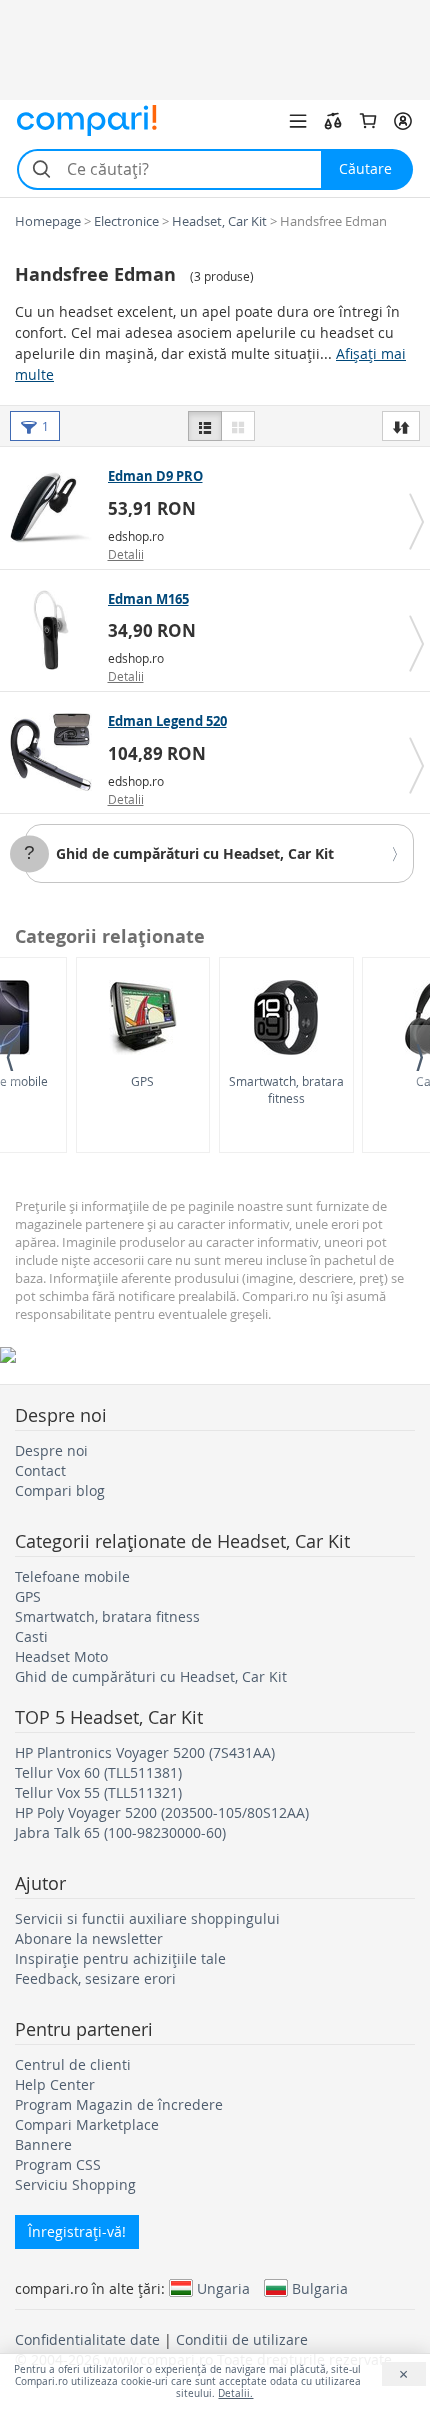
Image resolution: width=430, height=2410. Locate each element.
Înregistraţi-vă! (77, 2231)
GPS (142, 1081)
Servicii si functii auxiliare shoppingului (147, 1918)
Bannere (43, 2144)
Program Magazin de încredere (119, 2104)
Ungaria (223, 2288)
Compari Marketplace (87, 2124)
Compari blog (60, 1490)
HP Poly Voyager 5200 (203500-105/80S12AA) (162, 1812)
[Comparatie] (333, 121)
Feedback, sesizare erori (95, 1978)
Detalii (126, 554)
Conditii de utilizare (242, 2339)
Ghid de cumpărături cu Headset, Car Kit (195, 853)
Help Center (55, 2084)
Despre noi (51, 1450)
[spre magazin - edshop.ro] (56, 507)
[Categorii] (298, 121)
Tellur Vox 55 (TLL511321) (98, 1792)
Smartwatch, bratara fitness (286, 1089)
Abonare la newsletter (89, 1938)
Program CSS (58, 2164)
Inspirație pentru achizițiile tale (120, 1958)
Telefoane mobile (72, 1576)
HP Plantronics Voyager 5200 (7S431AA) (145, 1752)
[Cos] (368, 121)
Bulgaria (320, 2288)
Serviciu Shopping (75, 2184)
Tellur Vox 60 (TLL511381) (98, 1772)
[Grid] (238, 426)
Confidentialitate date (87, 2339)
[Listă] (205, 426)
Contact (40, 1470)
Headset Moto (61, 1656)
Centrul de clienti (73, 2064)
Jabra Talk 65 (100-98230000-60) (120, 1832)
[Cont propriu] (403, 121)
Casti (31, 1636)
